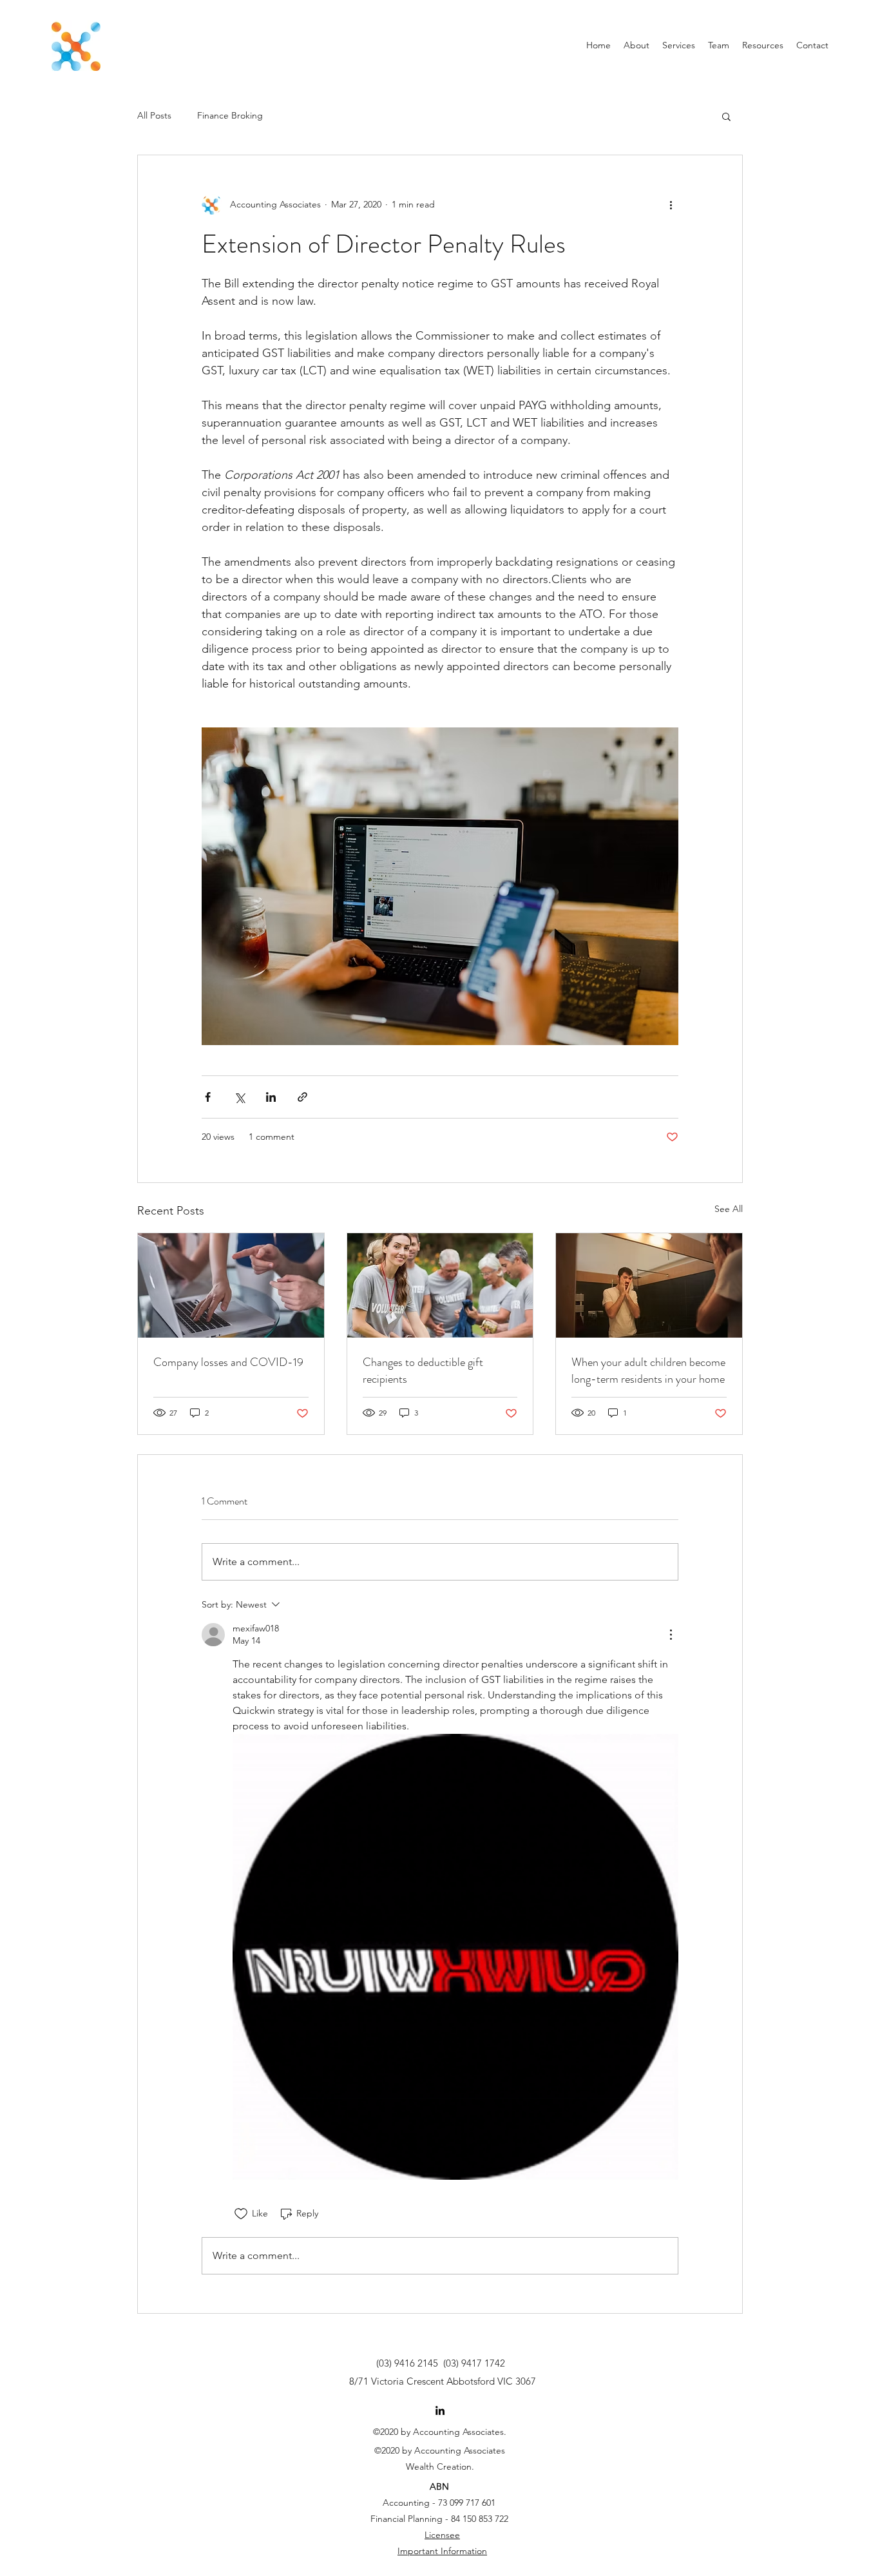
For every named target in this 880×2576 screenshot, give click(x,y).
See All (729, 1209)
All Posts (154, 115)
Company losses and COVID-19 (228, 1362)
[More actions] (671, 204)
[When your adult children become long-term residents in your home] (649, 1285)
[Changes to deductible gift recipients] (440, 1285)
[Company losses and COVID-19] (231, 1285)
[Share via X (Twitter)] (239, 1097)
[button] (726, 116)
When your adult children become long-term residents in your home (648, 1370)
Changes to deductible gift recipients (423, 1370)
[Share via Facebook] (208, 1097)
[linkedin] (440, 2410)
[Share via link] (302, 1097)
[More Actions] (671, 1635)
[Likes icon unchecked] (241, 2214)
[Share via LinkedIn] (271, 1097)
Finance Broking (230, 115)
